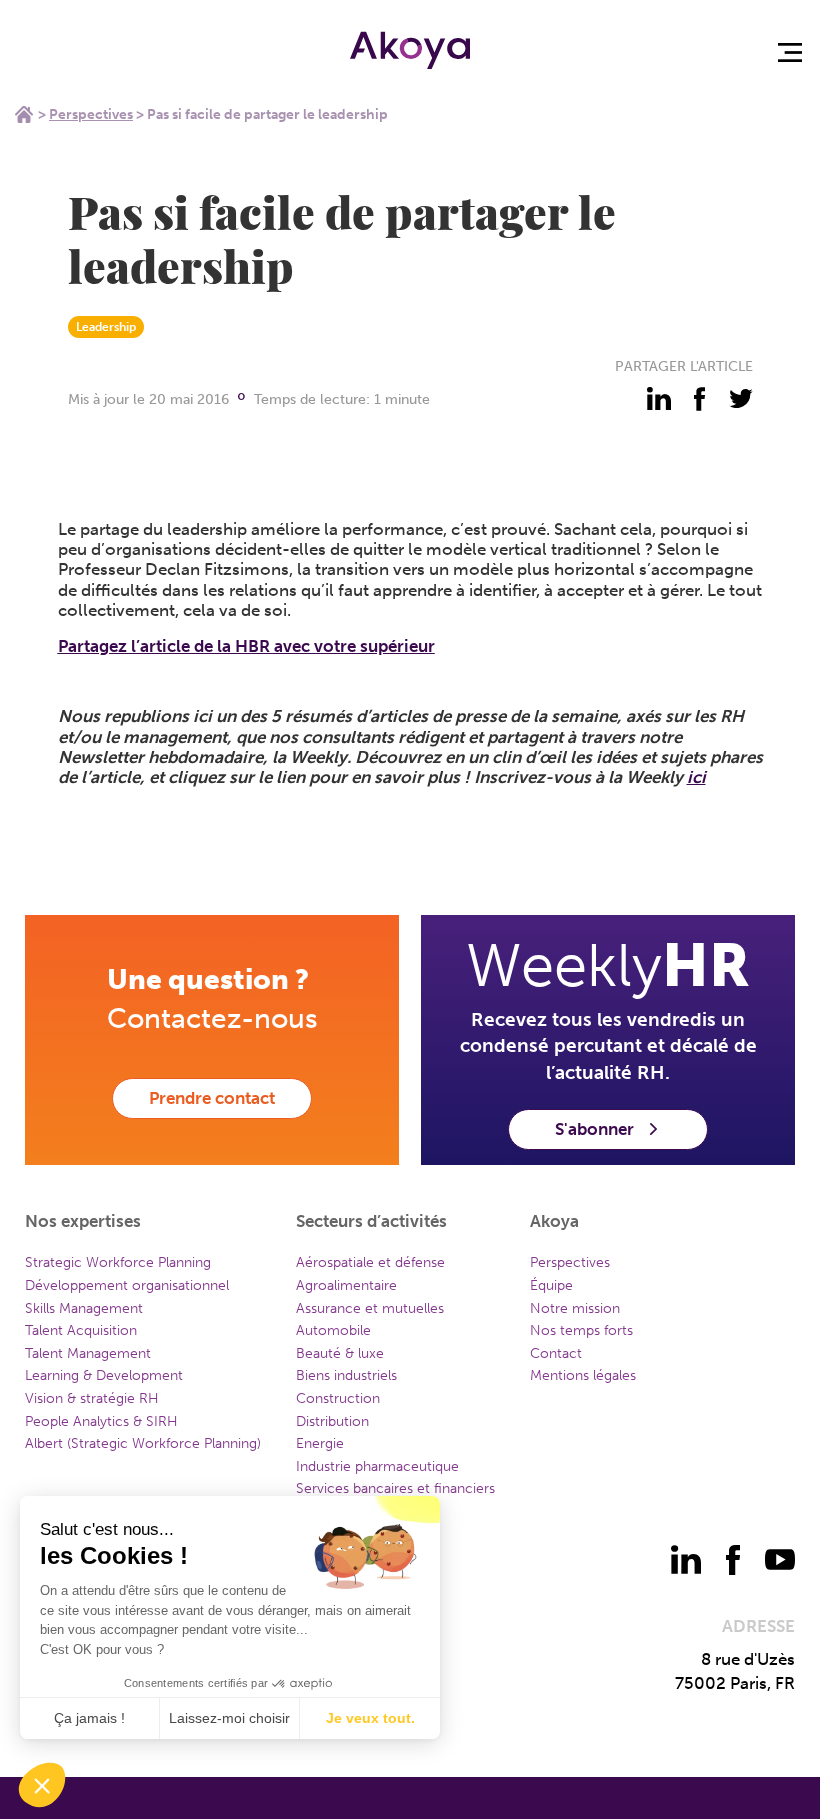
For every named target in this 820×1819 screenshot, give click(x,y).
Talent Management (88, 1353)
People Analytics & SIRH (101, 1421)
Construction (338, 1398)
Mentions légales (583, 1375)
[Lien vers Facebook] (733, 1560)
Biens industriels (346, 1375)
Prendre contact (212, 1098)
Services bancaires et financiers (395, 1488)
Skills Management (84, 1308)
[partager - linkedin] (659, 399)
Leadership (106, 327)
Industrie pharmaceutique (377, 1466)
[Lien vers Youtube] (780, 1560)
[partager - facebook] (700, 399)
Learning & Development (104, 1375)
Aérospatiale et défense (370, 1262)
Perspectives (91, 114)
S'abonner (594, 1129)
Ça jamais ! (89, 1718)
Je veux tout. (370, 1718)
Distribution (332, 1421)
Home (24, 114)
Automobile (333, 1330)
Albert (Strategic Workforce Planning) (143, 1443)
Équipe (551, 1285)
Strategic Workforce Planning (118, 1262)
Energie (320, 1443)
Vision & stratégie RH (92, 1398)
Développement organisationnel (127, 1285)
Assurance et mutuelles (370, 1308)
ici (696, 777)
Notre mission (575, 1308)
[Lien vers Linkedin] (686, 1560)
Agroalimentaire (346, 1285)
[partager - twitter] (741, 399)
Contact (556, 1353)
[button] (42, 1785)
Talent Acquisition (81, 1330)
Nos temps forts (581, 1330)
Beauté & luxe (340, 1353)
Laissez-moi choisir (229, 1718)
